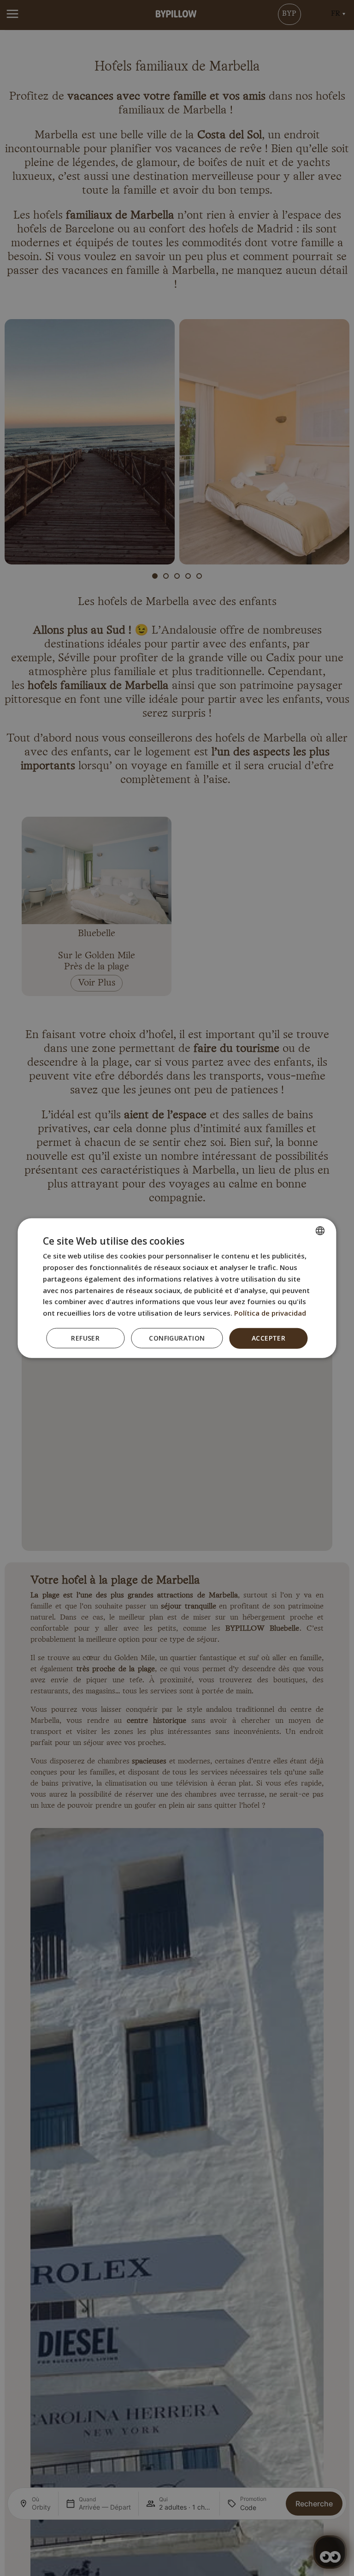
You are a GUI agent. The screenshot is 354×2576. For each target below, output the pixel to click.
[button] (177, 1338)
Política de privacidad (270, 1313)
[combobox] (320, 1231)
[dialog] (177, 1288)
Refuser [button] (85, 1338)
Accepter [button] (268, 1338)
